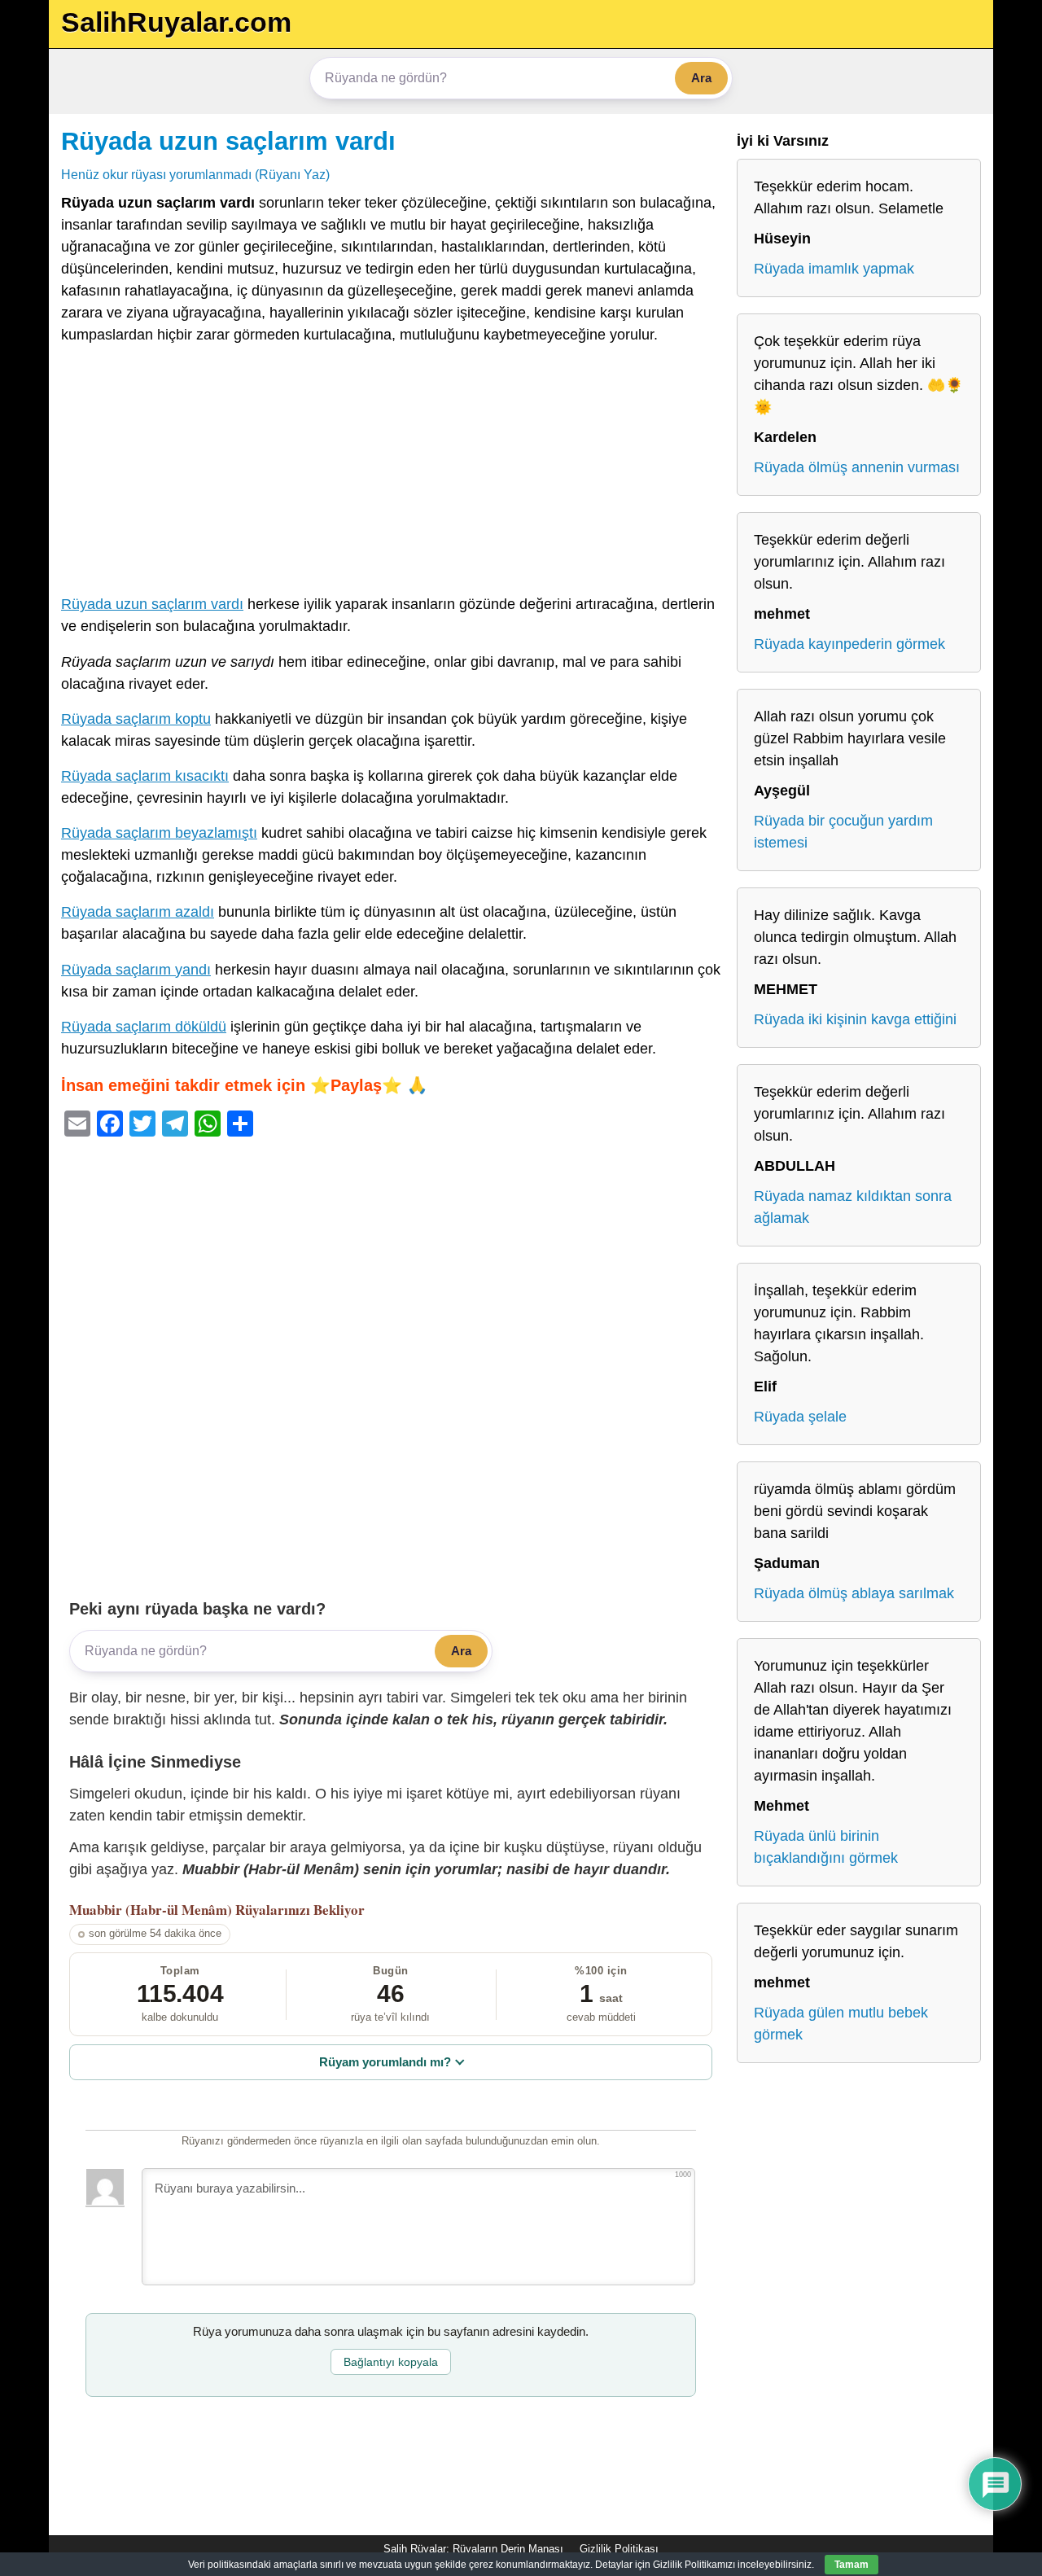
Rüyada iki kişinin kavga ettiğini (855, 1019)
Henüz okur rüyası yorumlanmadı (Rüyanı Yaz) (195, 174)
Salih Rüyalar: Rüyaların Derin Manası (473, 2549)
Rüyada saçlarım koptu (136, 719)
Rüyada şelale (800, 1417)
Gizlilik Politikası (619, 2549)
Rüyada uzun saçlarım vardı (228, 141)
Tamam (852, 2565)
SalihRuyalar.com (176, 22)
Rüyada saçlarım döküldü (144, 1027)
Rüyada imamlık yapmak (834, 269)
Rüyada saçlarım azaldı (138, 912)
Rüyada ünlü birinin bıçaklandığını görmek (826, 1847)
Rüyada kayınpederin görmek (849, 644)
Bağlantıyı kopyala (391, 2362)
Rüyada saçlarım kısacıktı (145, 776)
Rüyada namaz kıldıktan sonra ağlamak (853, 1207)
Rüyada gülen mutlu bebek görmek (841, 2024)
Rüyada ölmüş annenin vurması (857, 467)
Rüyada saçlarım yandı (136, 970)
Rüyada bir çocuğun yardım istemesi (843, 832)
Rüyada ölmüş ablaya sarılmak (854, 1593)
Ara (701, 78)
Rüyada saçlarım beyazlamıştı (159, 833)
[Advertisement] (391, 473)
